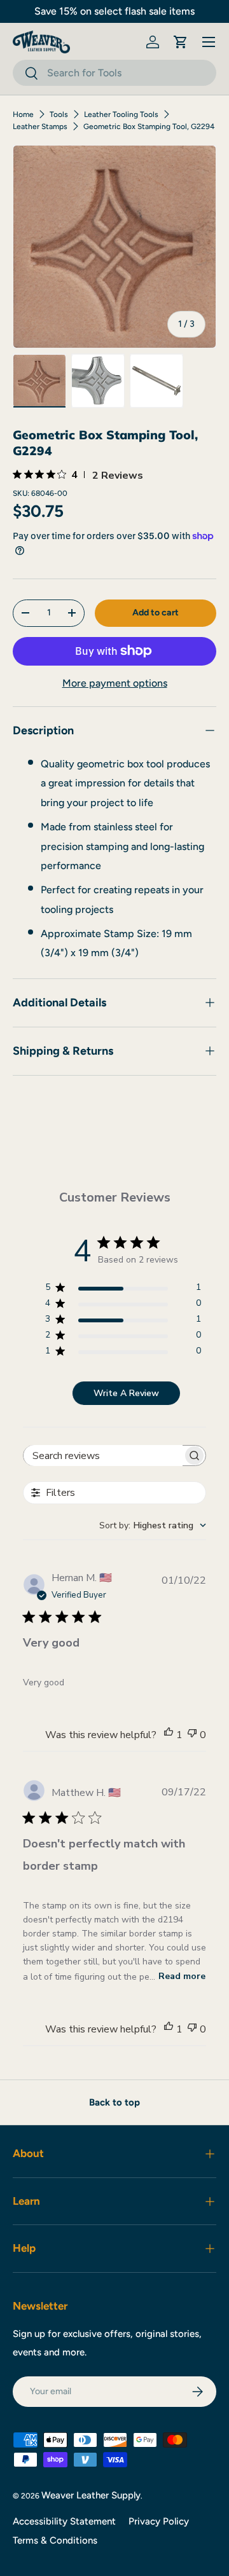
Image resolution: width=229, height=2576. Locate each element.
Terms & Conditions (55, 2540)
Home (23, 114)
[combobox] (114, 73)
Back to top (114, 2102)
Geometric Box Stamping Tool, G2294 (149, 127)
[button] (181, 42)
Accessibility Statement (64, 2521)
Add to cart (156, 613)
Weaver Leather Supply (91, 2495)
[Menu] (209, 42)
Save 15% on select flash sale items (114, 11)
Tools (59, 114)
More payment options (115, 683)
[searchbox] (103, 1456)
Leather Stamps (40, 127)
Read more (182, 1976)
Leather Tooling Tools (121, 114)
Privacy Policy (159, 2521)
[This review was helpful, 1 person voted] (169, 1735)
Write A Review (126, 1393)
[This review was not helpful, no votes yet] (192, 1735)
